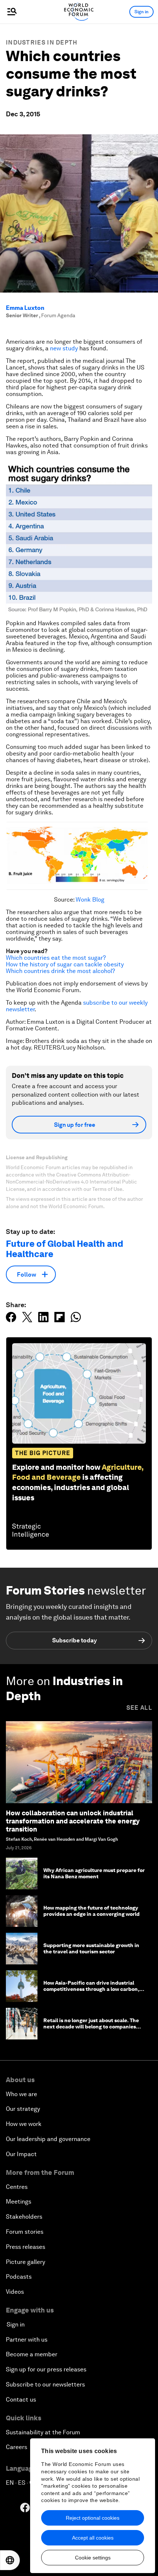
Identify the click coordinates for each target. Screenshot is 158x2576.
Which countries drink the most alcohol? (60, 971)
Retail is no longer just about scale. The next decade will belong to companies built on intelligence (91, 2027)
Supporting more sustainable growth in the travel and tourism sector (91, 1948)
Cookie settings (93, 2558)
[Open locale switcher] (10, 2560)
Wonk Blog (90, 900)
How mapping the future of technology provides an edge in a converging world (91, 1911)
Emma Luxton (25, 308)
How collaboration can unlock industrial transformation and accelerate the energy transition (73, 1821)
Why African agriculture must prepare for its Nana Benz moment (94, 1873)
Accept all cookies (93, 2538)
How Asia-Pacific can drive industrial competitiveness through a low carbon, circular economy (91, 1989)
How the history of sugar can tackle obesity (65, 964)
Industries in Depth (42, 43)
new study (64, 348)
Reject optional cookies (93, 2518)
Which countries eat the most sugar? (56, 958)
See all (139, 1708)
